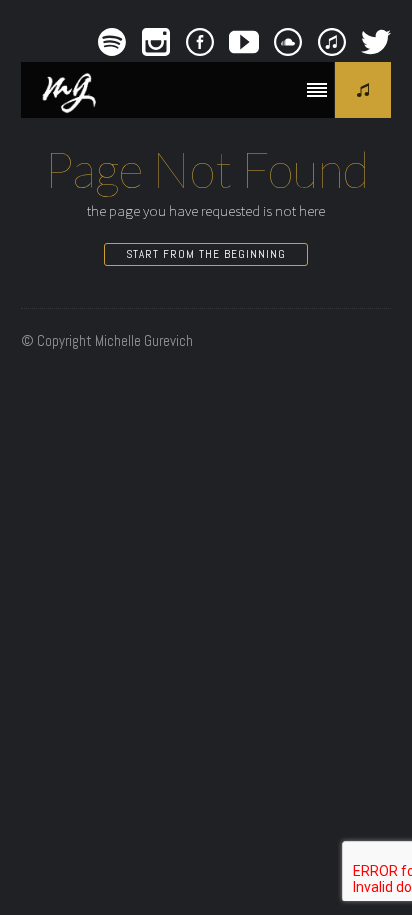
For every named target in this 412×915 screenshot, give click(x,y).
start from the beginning (206, 254)
